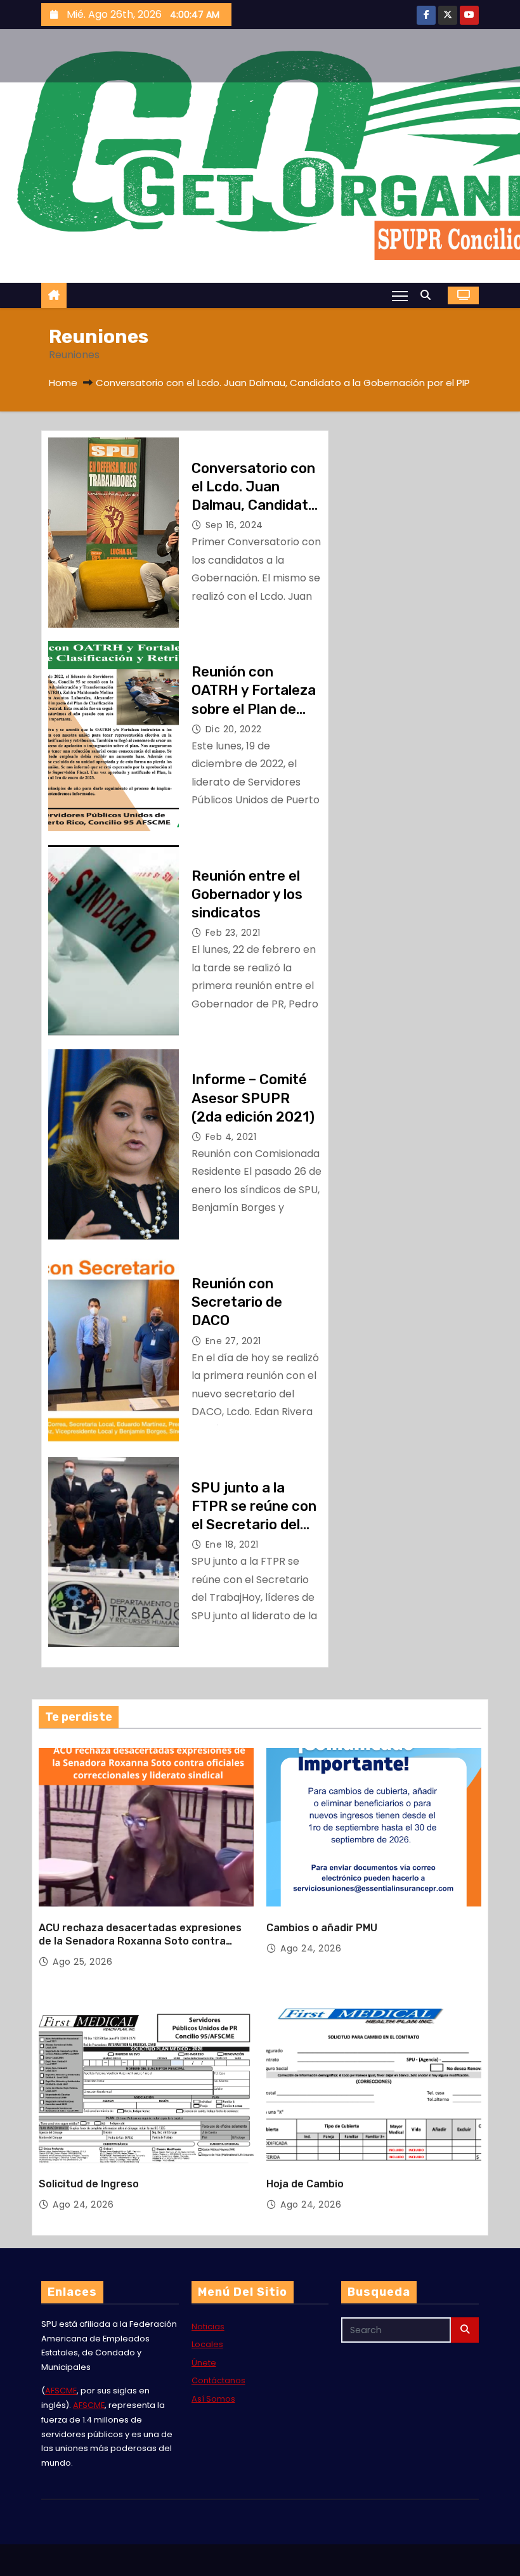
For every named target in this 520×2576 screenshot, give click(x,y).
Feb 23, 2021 (233, 933)
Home (63, 383)
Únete (204, 2363)
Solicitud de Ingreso (89, 2184)
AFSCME (61, 2391)
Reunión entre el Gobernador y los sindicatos (247, 895)
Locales (207, 2344)
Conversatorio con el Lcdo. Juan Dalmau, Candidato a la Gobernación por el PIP (254, 505)
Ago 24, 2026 (311, 1948)
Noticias (208, 2327)
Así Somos (213, 2399)
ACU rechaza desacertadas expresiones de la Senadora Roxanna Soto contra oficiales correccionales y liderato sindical (144, 1941)
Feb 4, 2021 (231, 1137)
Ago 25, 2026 (82, 1962)
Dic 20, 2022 (234, 729)
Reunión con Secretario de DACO (237, 1302)
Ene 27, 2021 (233, 1341)
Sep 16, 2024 (234, 525)
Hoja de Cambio (305, 2184)
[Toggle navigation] (400, 295)
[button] (429, 295)
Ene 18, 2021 (232, 1544)
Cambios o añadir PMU (322, 1928)
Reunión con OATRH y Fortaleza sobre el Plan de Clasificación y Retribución (254, 709)
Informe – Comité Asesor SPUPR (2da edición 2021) (253, 1098)
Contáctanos (218, 2380)
